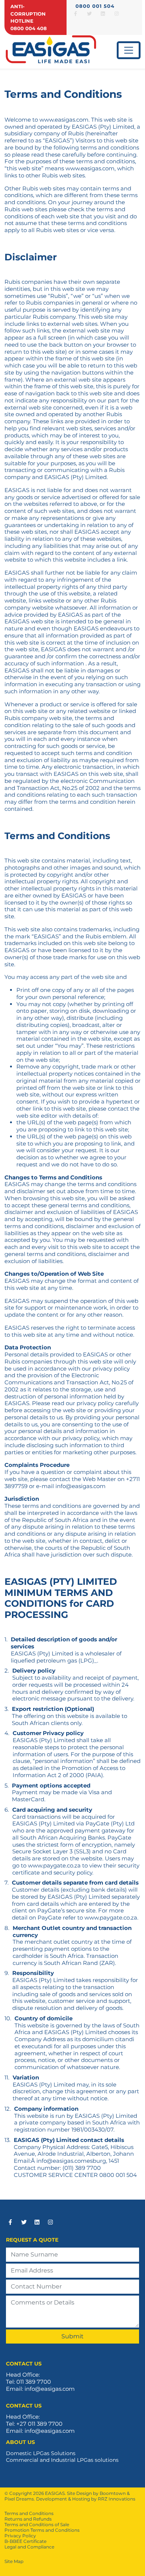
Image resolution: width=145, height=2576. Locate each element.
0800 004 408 (29, 28)
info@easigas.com (62, 2161)
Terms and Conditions (29, 2513)
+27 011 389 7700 (39, 2424)
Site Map (14, 2561)
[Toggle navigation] (129, 50)
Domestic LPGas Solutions (41, 2453)
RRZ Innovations (117, 2499)
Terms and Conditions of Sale (37, 2524)
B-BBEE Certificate (25, 2541)
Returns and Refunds (28, 2519)
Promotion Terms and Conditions (42, 2530)
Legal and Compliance (29, 2547)
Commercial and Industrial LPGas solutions (62, 2460)
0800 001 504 (95, 6)
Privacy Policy (20, 2536)
